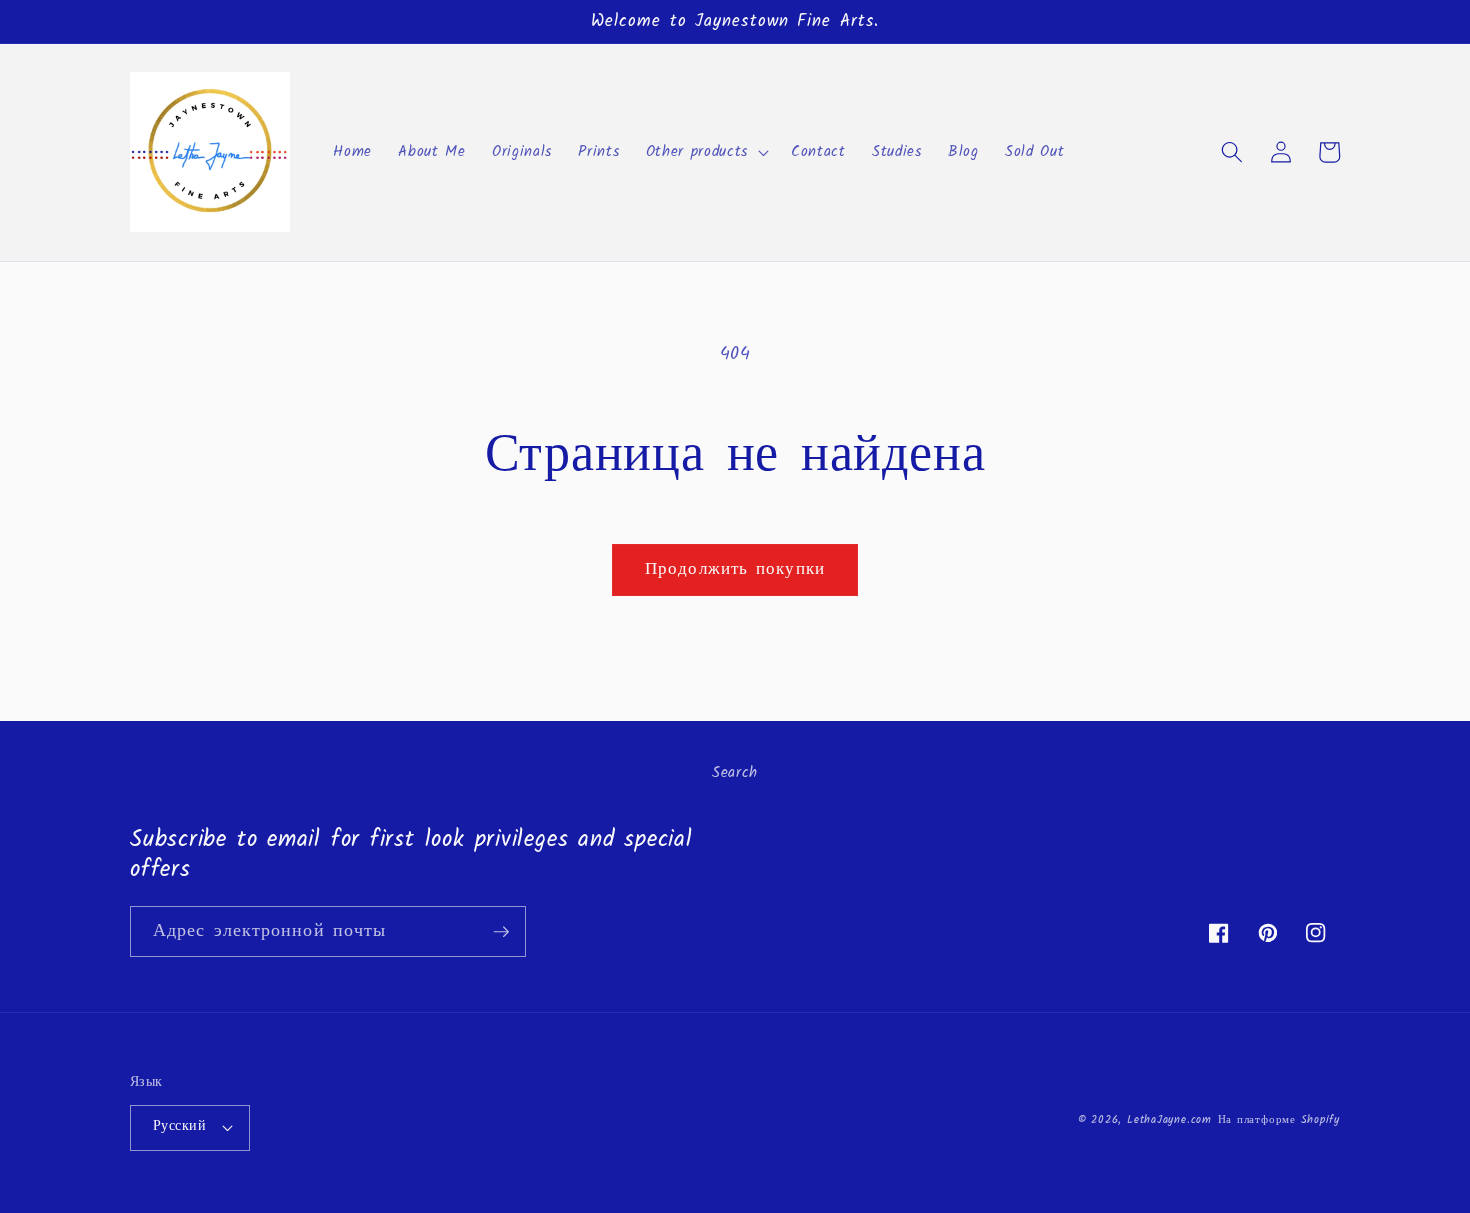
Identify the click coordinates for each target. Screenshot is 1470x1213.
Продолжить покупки (735, 569)
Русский (179, 1126)
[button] (705, 152)
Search (735, 773)
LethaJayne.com (1169, 1120)
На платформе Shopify (1279, 1120)
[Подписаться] (501, 932)
